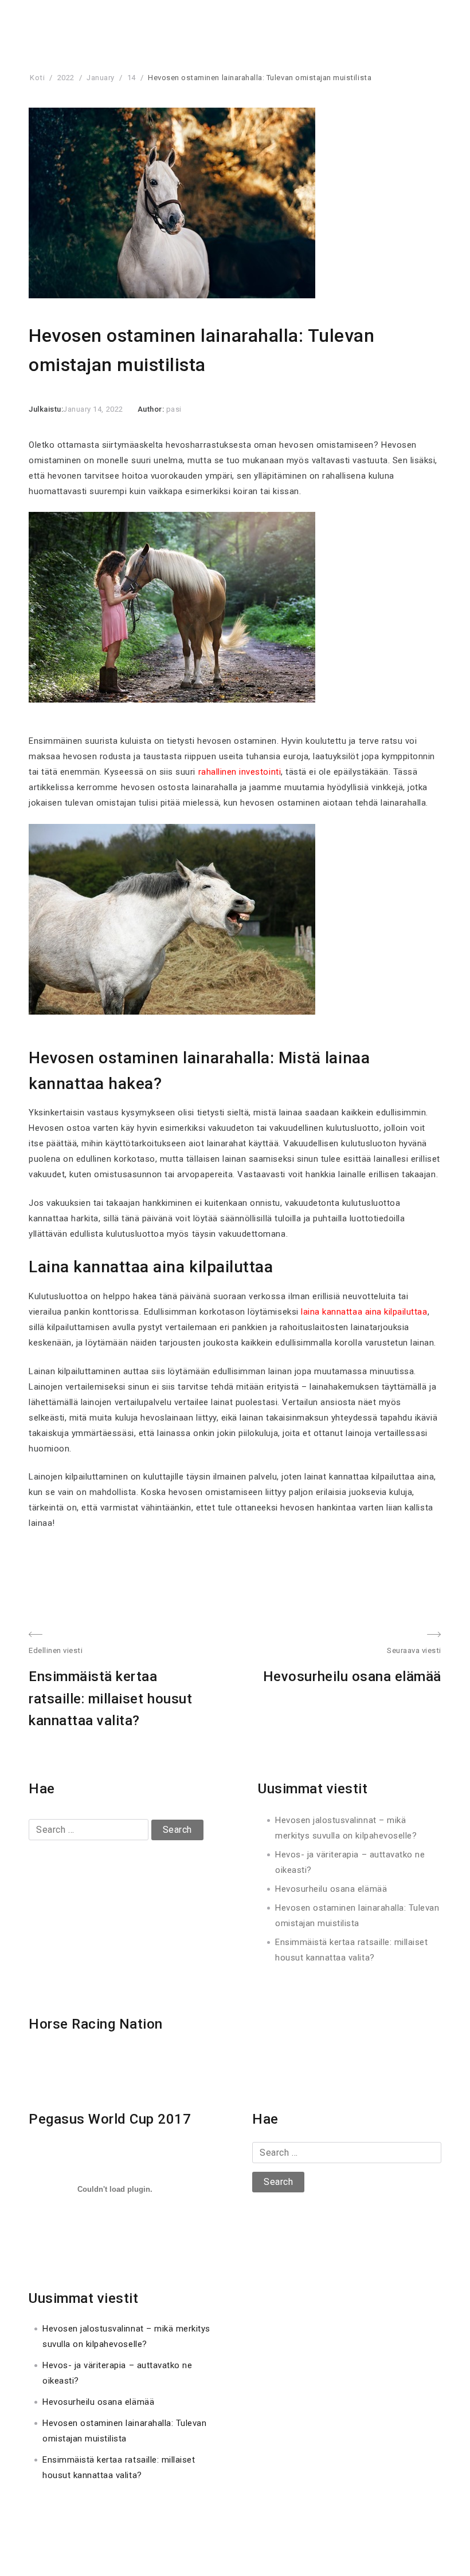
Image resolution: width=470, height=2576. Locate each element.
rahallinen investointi (240, 772)
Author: (152, 409)
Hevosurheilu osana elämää (331, 1889)
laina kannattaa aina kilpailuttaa (364, 1312)
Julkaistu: (46, 409)
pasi (174, 409)
